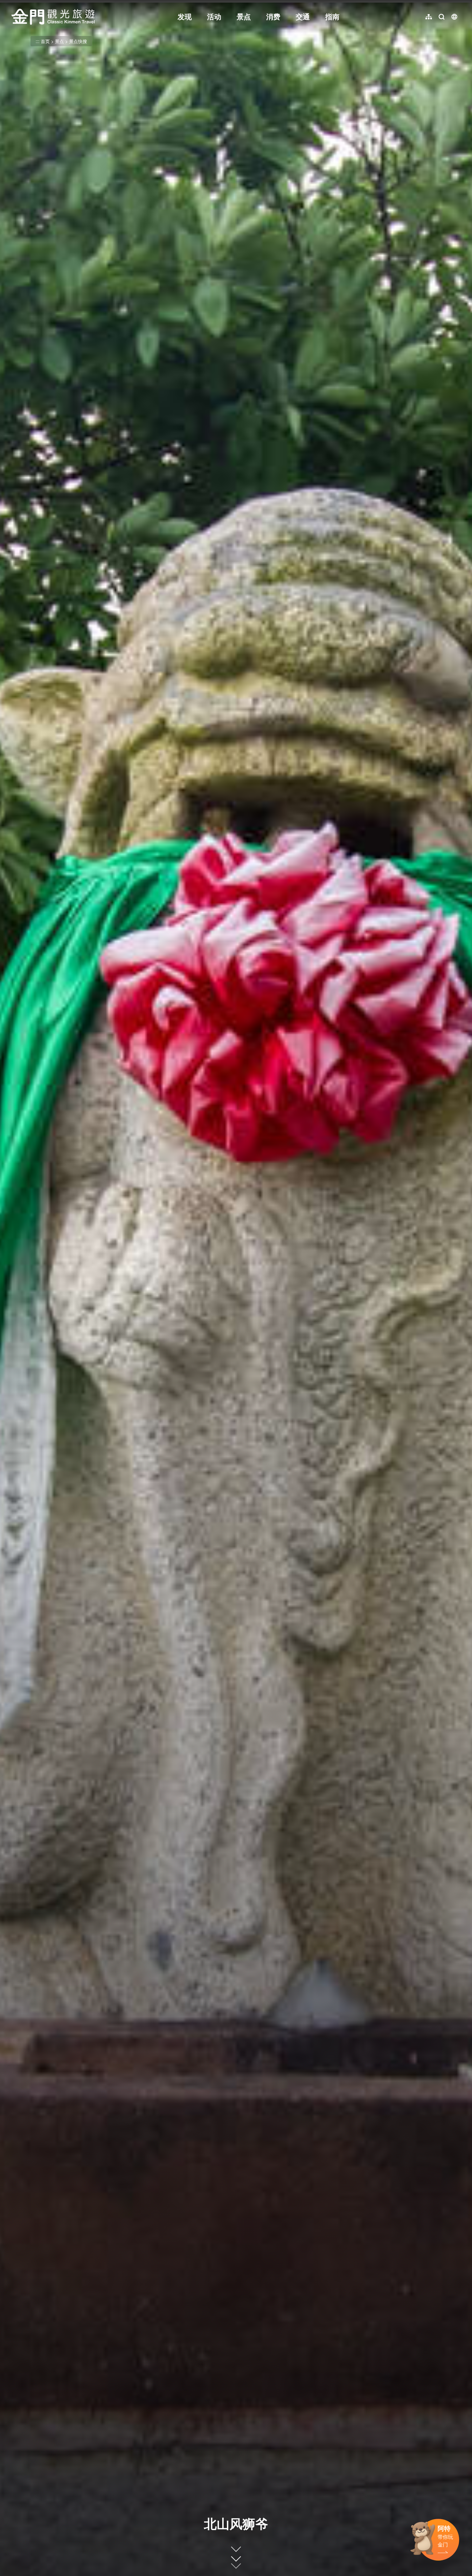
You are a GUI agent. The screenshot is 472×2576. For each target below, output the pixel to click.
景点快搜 (78, 41)
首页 (45, 41)
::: (13, 4)
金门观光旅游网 (53, 17)
